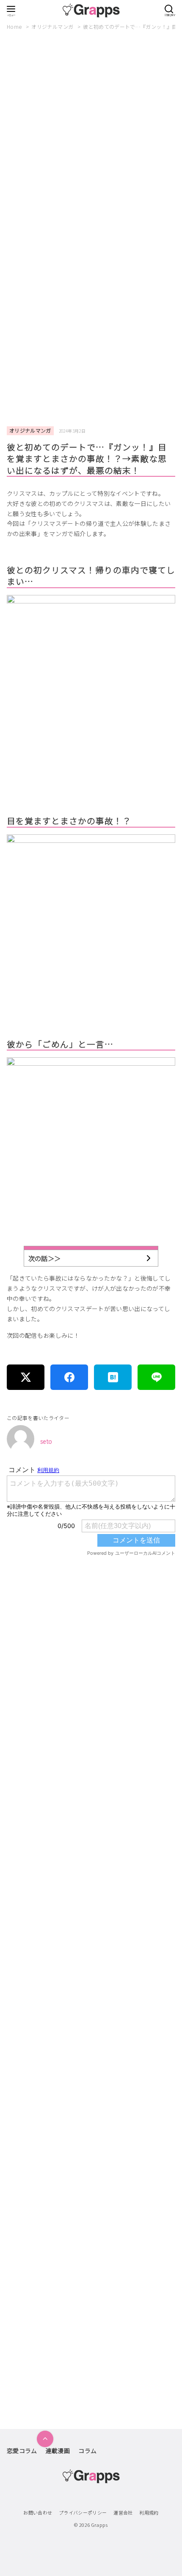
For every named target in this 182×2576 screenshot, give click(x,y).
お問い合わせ (38, 2512)
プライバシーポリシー (83, 2512)
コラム (87, 2451)
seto (46, 1441)
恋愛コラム (22, 2451)
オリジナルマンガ (53, 26)
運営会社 (123, 2512)
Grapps (99, 2525)
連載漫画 (58, 2451)
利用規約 (149, 2512)
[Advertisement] (91, 138)
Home (15, 26)
